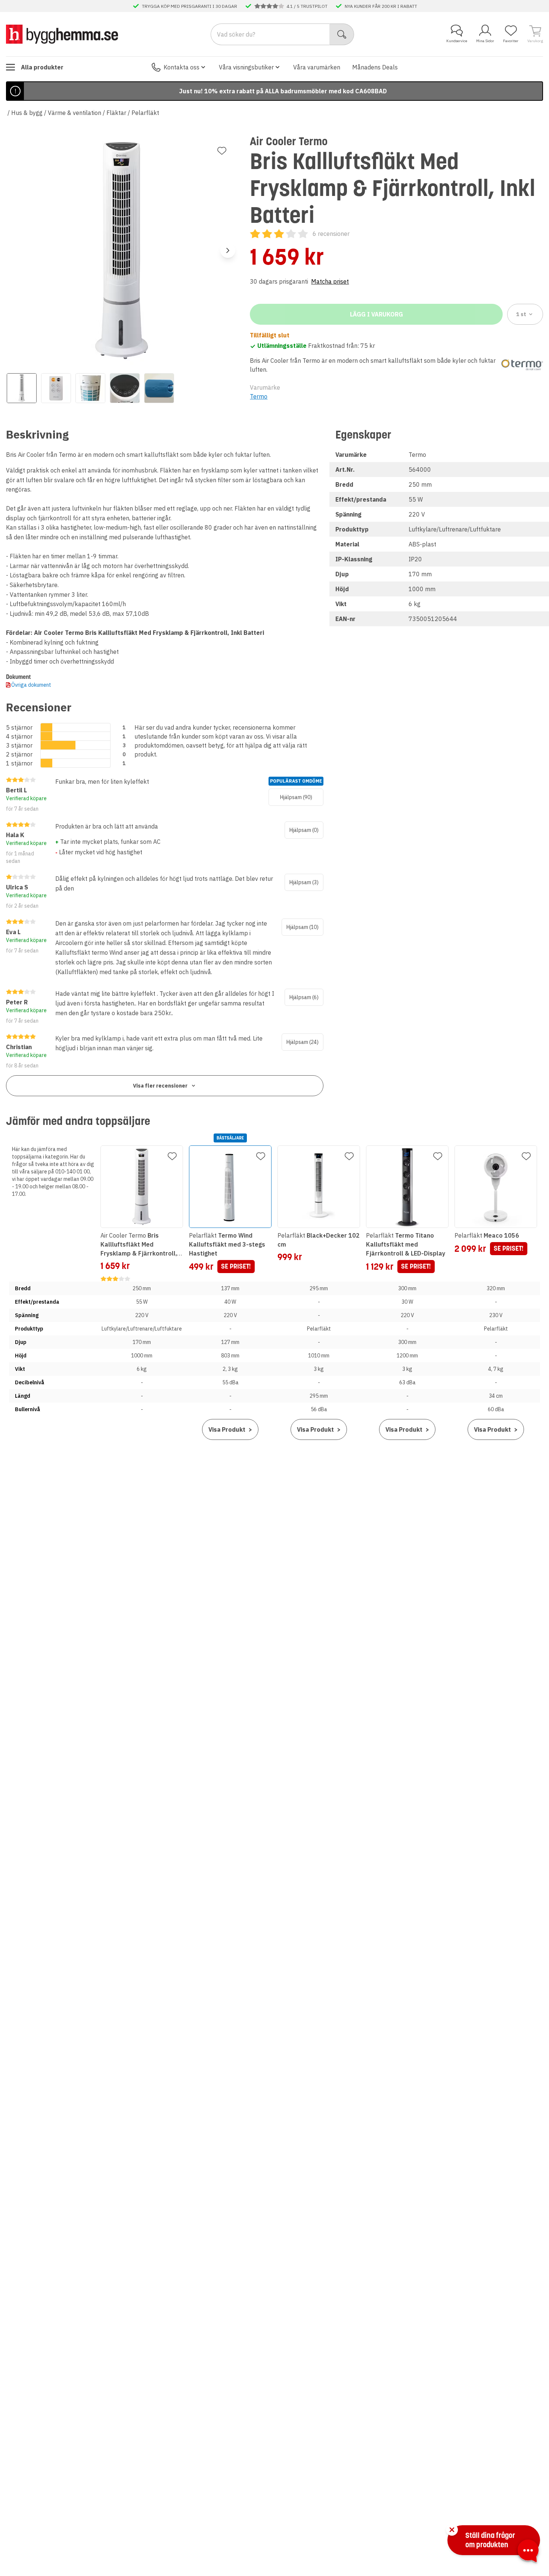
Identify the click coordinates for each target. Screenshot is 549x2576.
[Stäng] (452, 2530)
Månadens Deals (375, 67)
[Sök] (342, 34)
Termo (259, 396)
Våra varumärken (317, 67)
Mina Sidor (485, 41)
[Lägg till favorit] (222, 151)
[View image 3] (90, 388)
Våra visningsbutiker (246, 67)
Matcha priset (330, 281)
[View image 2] (56, 388)
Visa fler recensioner (160, 1086)
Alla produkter (42, 67)
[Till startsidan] (62, 34)
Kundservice (457, 41)
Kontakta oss (182, 67)
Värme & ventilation (75, 113)
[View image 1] (22, 388)
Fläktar (116, 113)
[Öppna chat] (528, 2552)
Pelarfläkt (145, 113)
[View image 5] (159, 388)
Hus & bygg (27, 113)
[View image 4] (125, 388)
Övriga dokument (31, 685)
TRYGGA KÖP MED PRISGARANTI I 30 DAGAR (190, 6)
